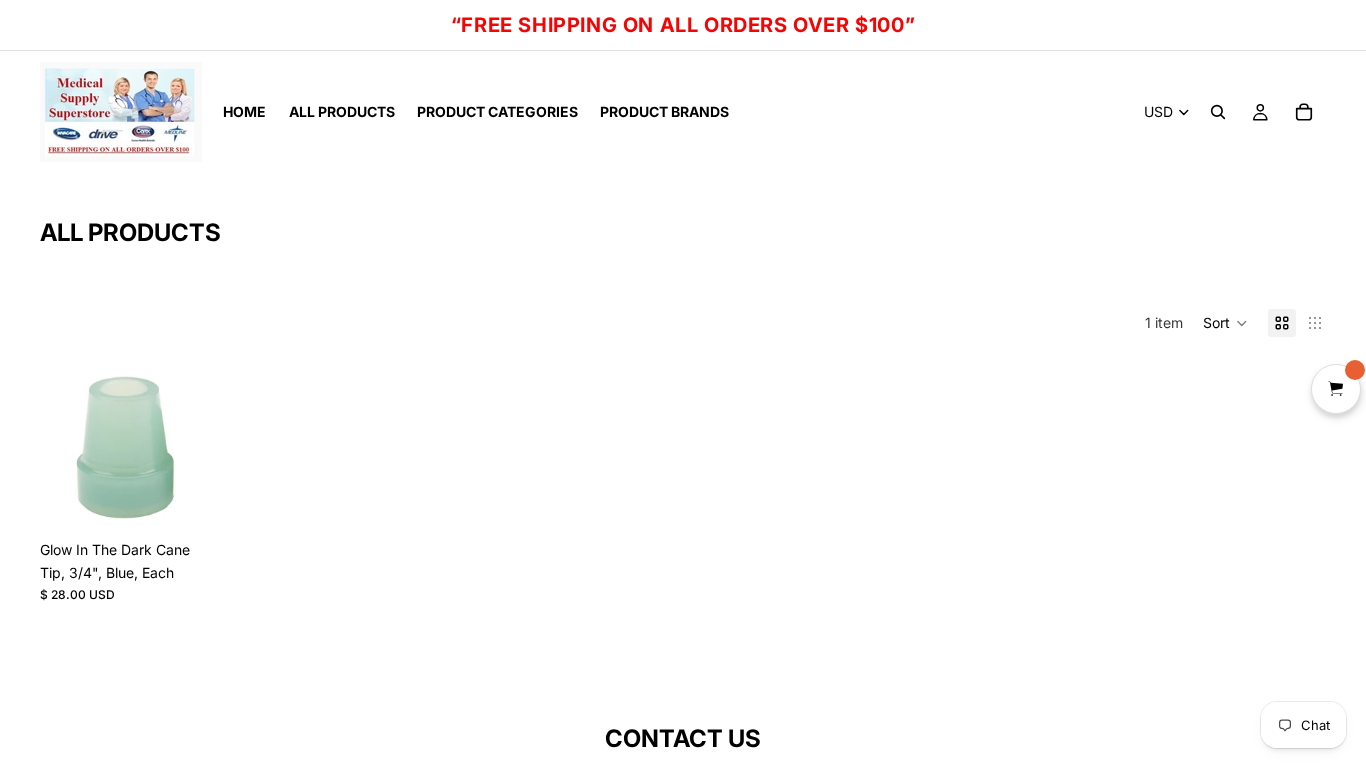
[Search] (1218, 112)
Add (196, 499)
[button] (1225, 323)
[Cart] (1304, 112)
